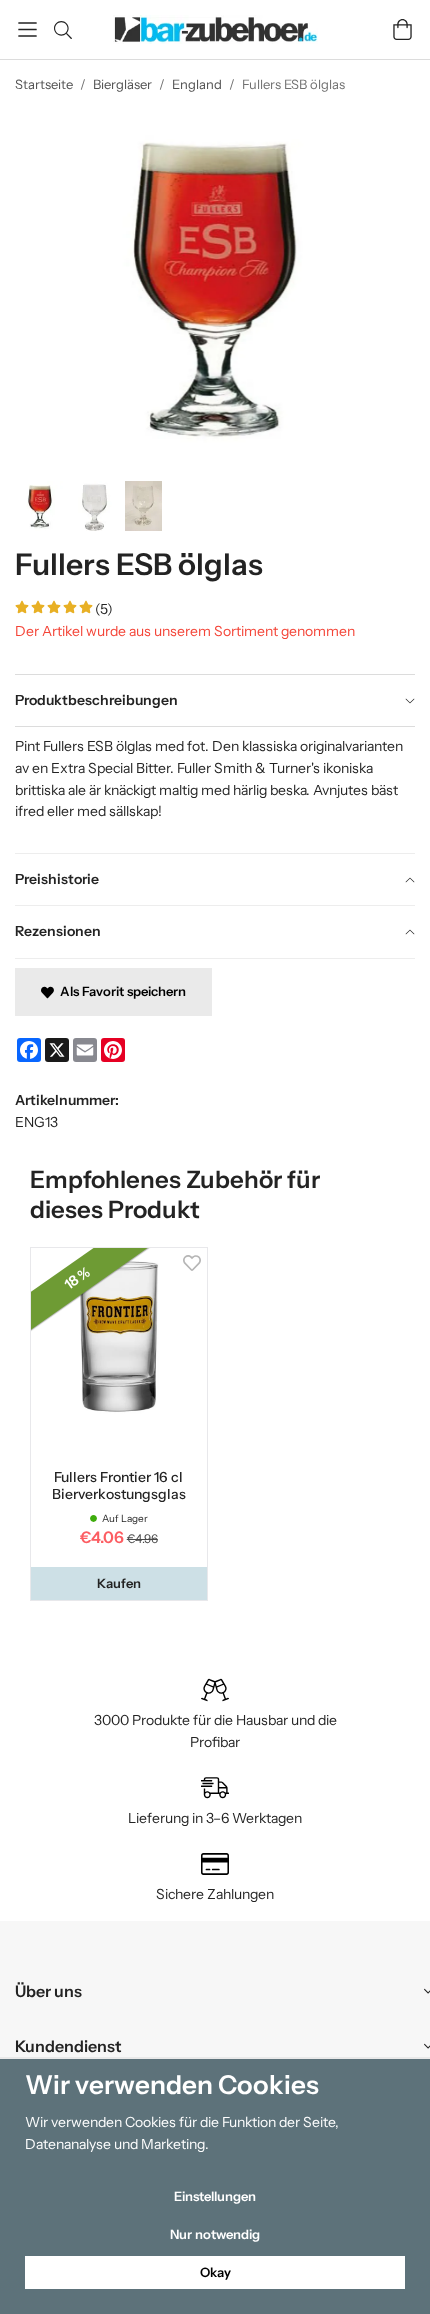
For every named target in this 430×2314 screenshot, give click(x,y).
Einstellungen (215, 2196)
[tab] (215, 701)
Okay (215, 2272)
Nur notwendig (215, 2234)
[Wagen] (402, 29)
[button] (119, 1583)
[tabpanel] (215, 789)
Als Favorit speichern (120, 991)
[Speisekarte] (27, 29)
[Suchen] (62, 30)
